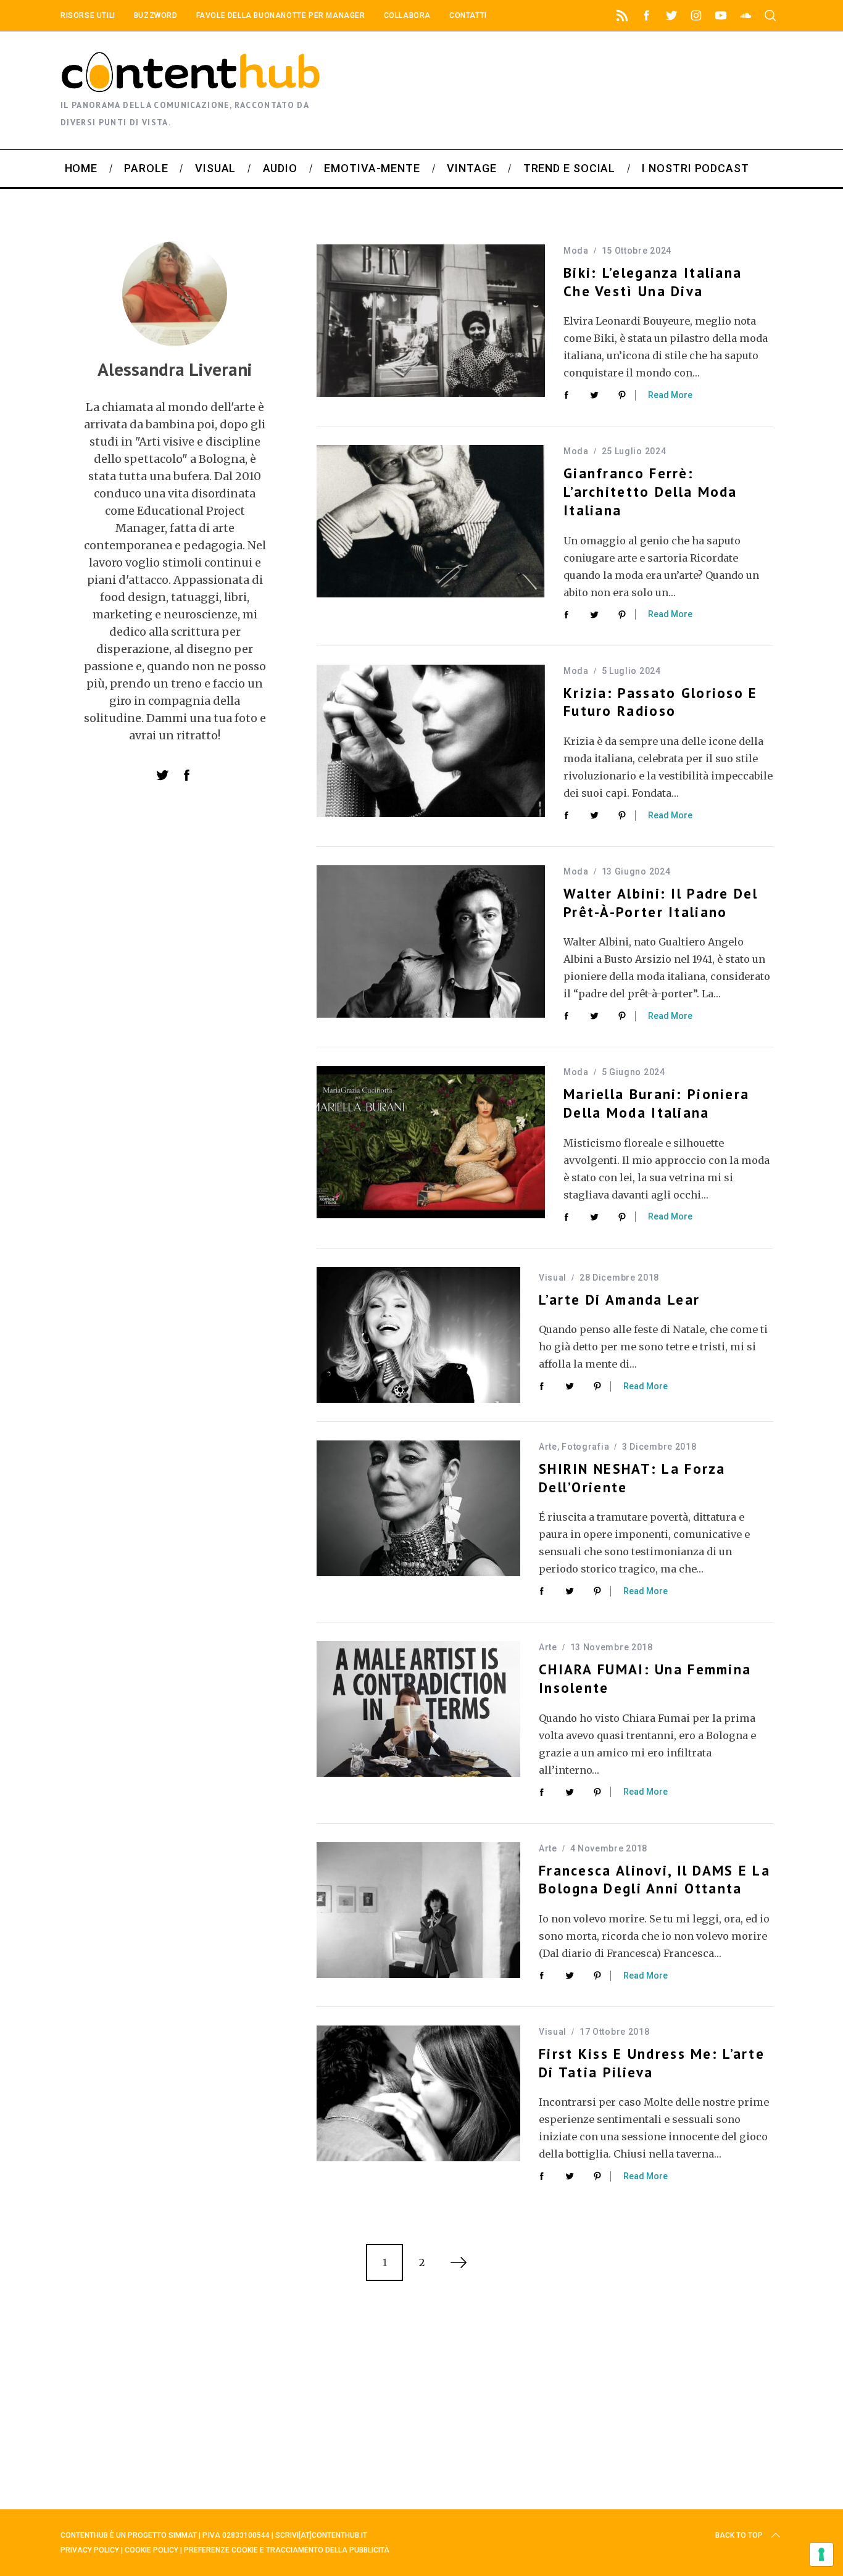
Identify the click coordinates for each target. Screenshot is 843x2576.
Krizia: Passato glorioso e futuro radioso (661, 702)
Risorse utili (88, 15)
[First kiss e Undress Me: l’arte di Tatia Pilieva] (418, 2093)
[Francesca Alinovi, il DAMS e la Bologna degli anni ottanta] (418, 1910)
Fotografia (585, 1447)
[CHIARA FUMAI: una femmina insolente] (418, 1709)
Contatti (468, 15)
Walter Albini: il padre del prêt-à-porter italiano (661, 903)
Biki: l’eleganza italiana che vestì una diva (653, 282)
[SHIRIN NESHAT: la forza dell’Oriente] (418, 1508)
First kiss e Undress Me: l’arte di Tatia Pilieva (652, 2063)
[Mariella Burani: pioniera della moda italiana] (431, 1142)
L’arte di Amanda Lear (619, 1299)
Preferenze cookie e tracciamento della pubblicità (287, 2550)
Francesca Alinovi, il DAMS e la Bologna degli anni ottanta (654, 1880)
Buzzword (156, 15)
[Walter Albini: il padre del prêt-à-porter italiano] (431, 941)
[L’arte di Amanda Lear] (418, 1335)
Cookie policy (152, 2550)
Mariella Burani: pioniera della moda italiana (656, 1103)
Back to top (739, 2535)
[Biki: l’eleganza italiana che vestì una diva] (431, 321)
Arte (548, 1447)
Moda (576, 251)
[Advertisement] (684, 91)
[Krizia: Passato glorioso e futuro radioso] (431, 741)
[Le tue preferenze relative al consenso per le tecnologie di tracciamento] (821, 2554)
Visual (553, 1278)
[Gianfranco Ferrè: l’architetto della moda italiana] (431, 521)
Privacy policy (90, 2550)
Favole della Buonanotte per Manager (281, 15)
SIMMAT (183, 2535)
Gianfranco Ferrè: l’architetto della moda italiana (650, 492)
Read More (670, 395)
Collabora (407, 15)
